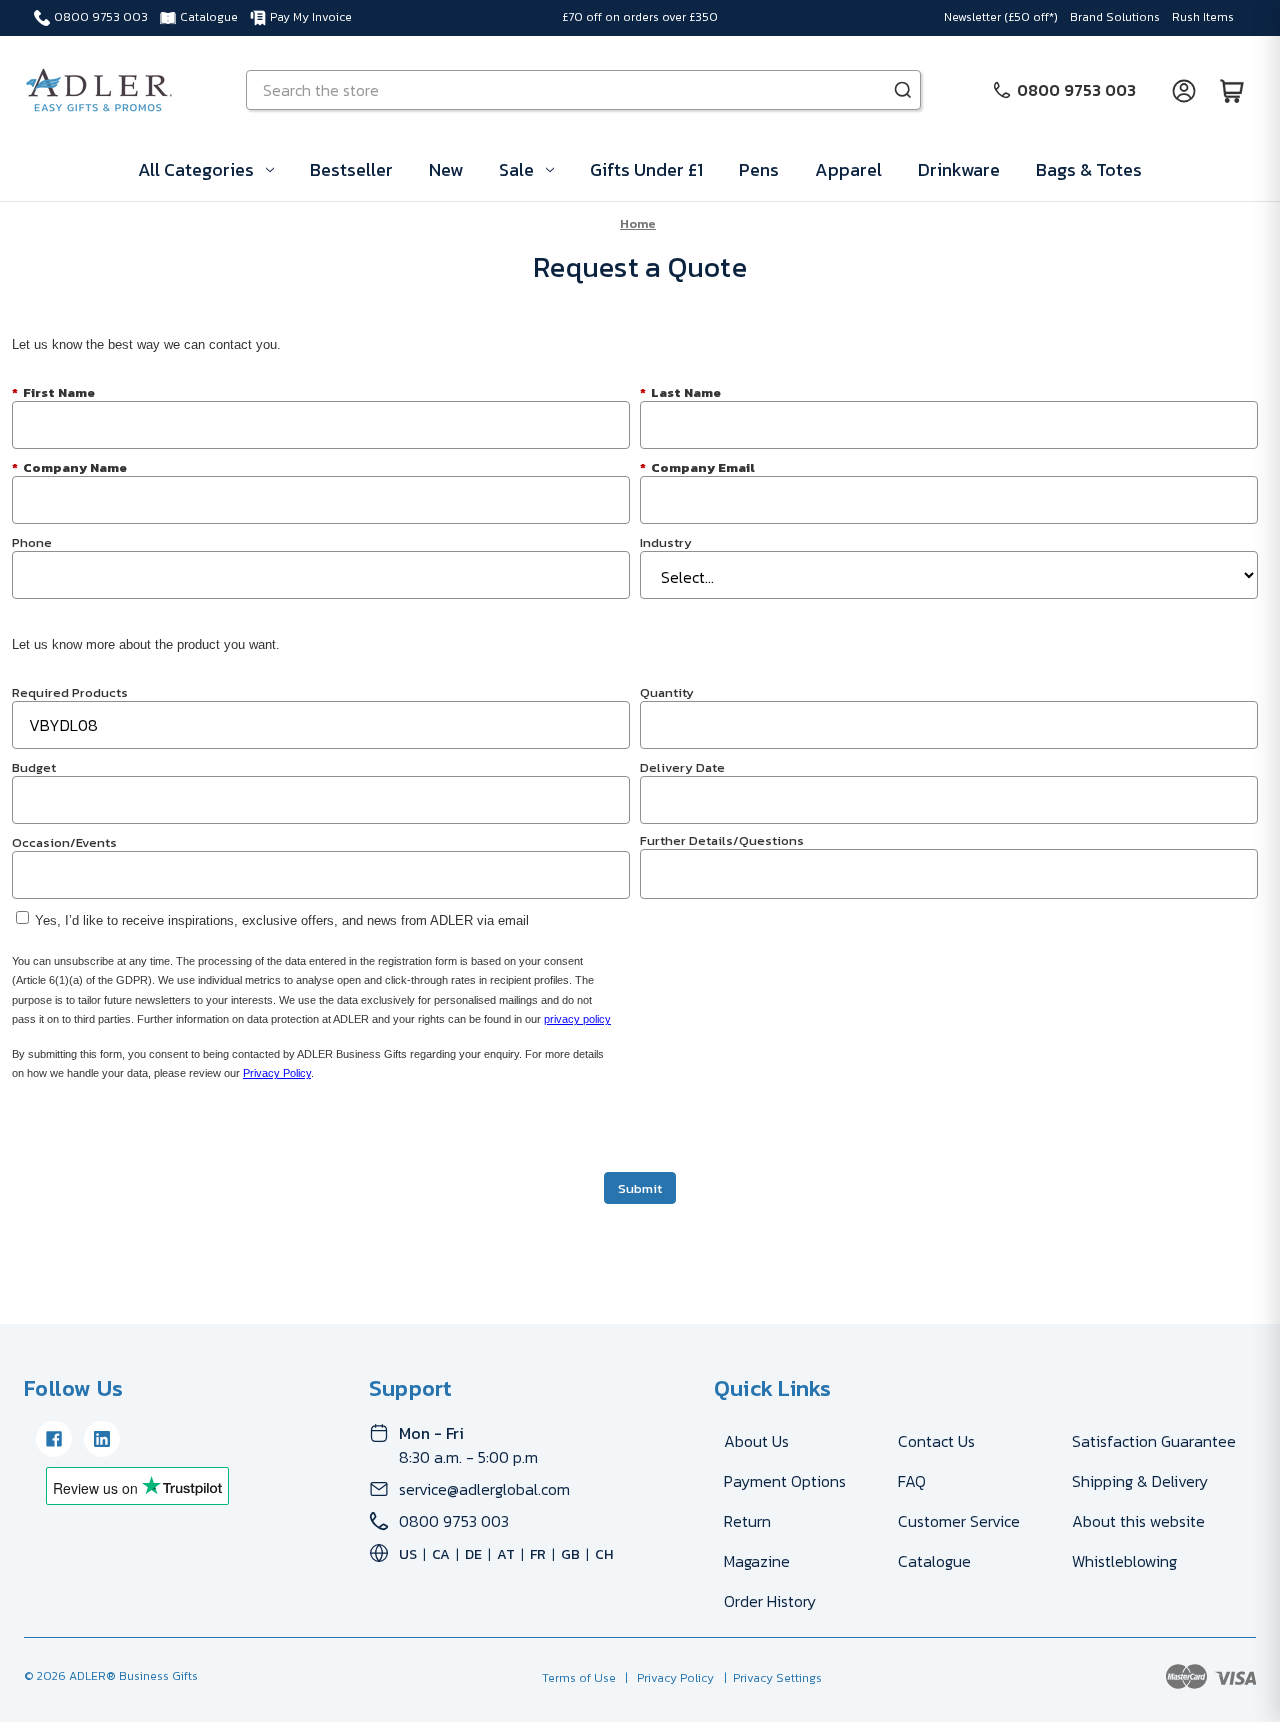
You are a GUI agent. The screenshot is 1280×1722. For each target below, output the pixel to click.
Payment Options (785, 1481)
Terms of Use (580, 1678)
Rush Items (1203, 17)
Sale (516, 169)
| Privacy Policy (666, 1678)
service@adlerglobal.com (484, 1489)
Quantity (667, 691)
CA (441, 1554)
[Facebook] (54, 1439)
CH (604, 1554)
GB (570, 1554)
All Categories (196, 169)
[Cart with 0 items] (1232, 90)
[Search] (903, 90)
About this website (1138, 1521)
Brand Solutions (1115, 17)
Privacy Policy (277, 1073)
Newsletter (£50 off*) (1001, 17)
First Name (53, 391)
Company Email (697, 466)
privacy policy (577, 1019)
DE (473, 1554)
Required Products (70, 691)
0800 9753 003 (101, 17)
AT (506, 1554)
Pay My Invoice (311, 17)
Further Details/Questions (722, 839)
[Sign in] (1184, 90)
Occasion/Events (64, 841)
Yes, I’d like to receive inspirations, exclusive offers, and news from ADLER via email (282, 920)
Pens (759, 169)
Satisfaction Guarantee (1154, 1441)
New (446, 169)
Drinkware (959, 169)
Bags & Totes (1089, 169)
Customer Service (959, 1521)
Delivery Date (682, 766)
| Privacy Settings (770, 1678)
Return (747, 1521)
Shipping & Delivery (1140, 1481)
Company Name (69, 466)
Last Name (680, 391)
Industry (666, 541)
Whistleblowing (1124, 1561)
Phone (32, 541)
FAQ (912, 1481)
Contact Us (936, 1441)
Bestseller (351, 169)
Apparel (848, 169)
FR (538, 1554)
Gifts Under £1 (646, 169)
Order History (770, 1601)
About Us (756, 1441)
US (408, 1554)
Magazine (757, 1561)
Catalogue (209, 17)
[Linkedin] (102, 1439)
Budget (34, 766)
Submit (640, 1188)
